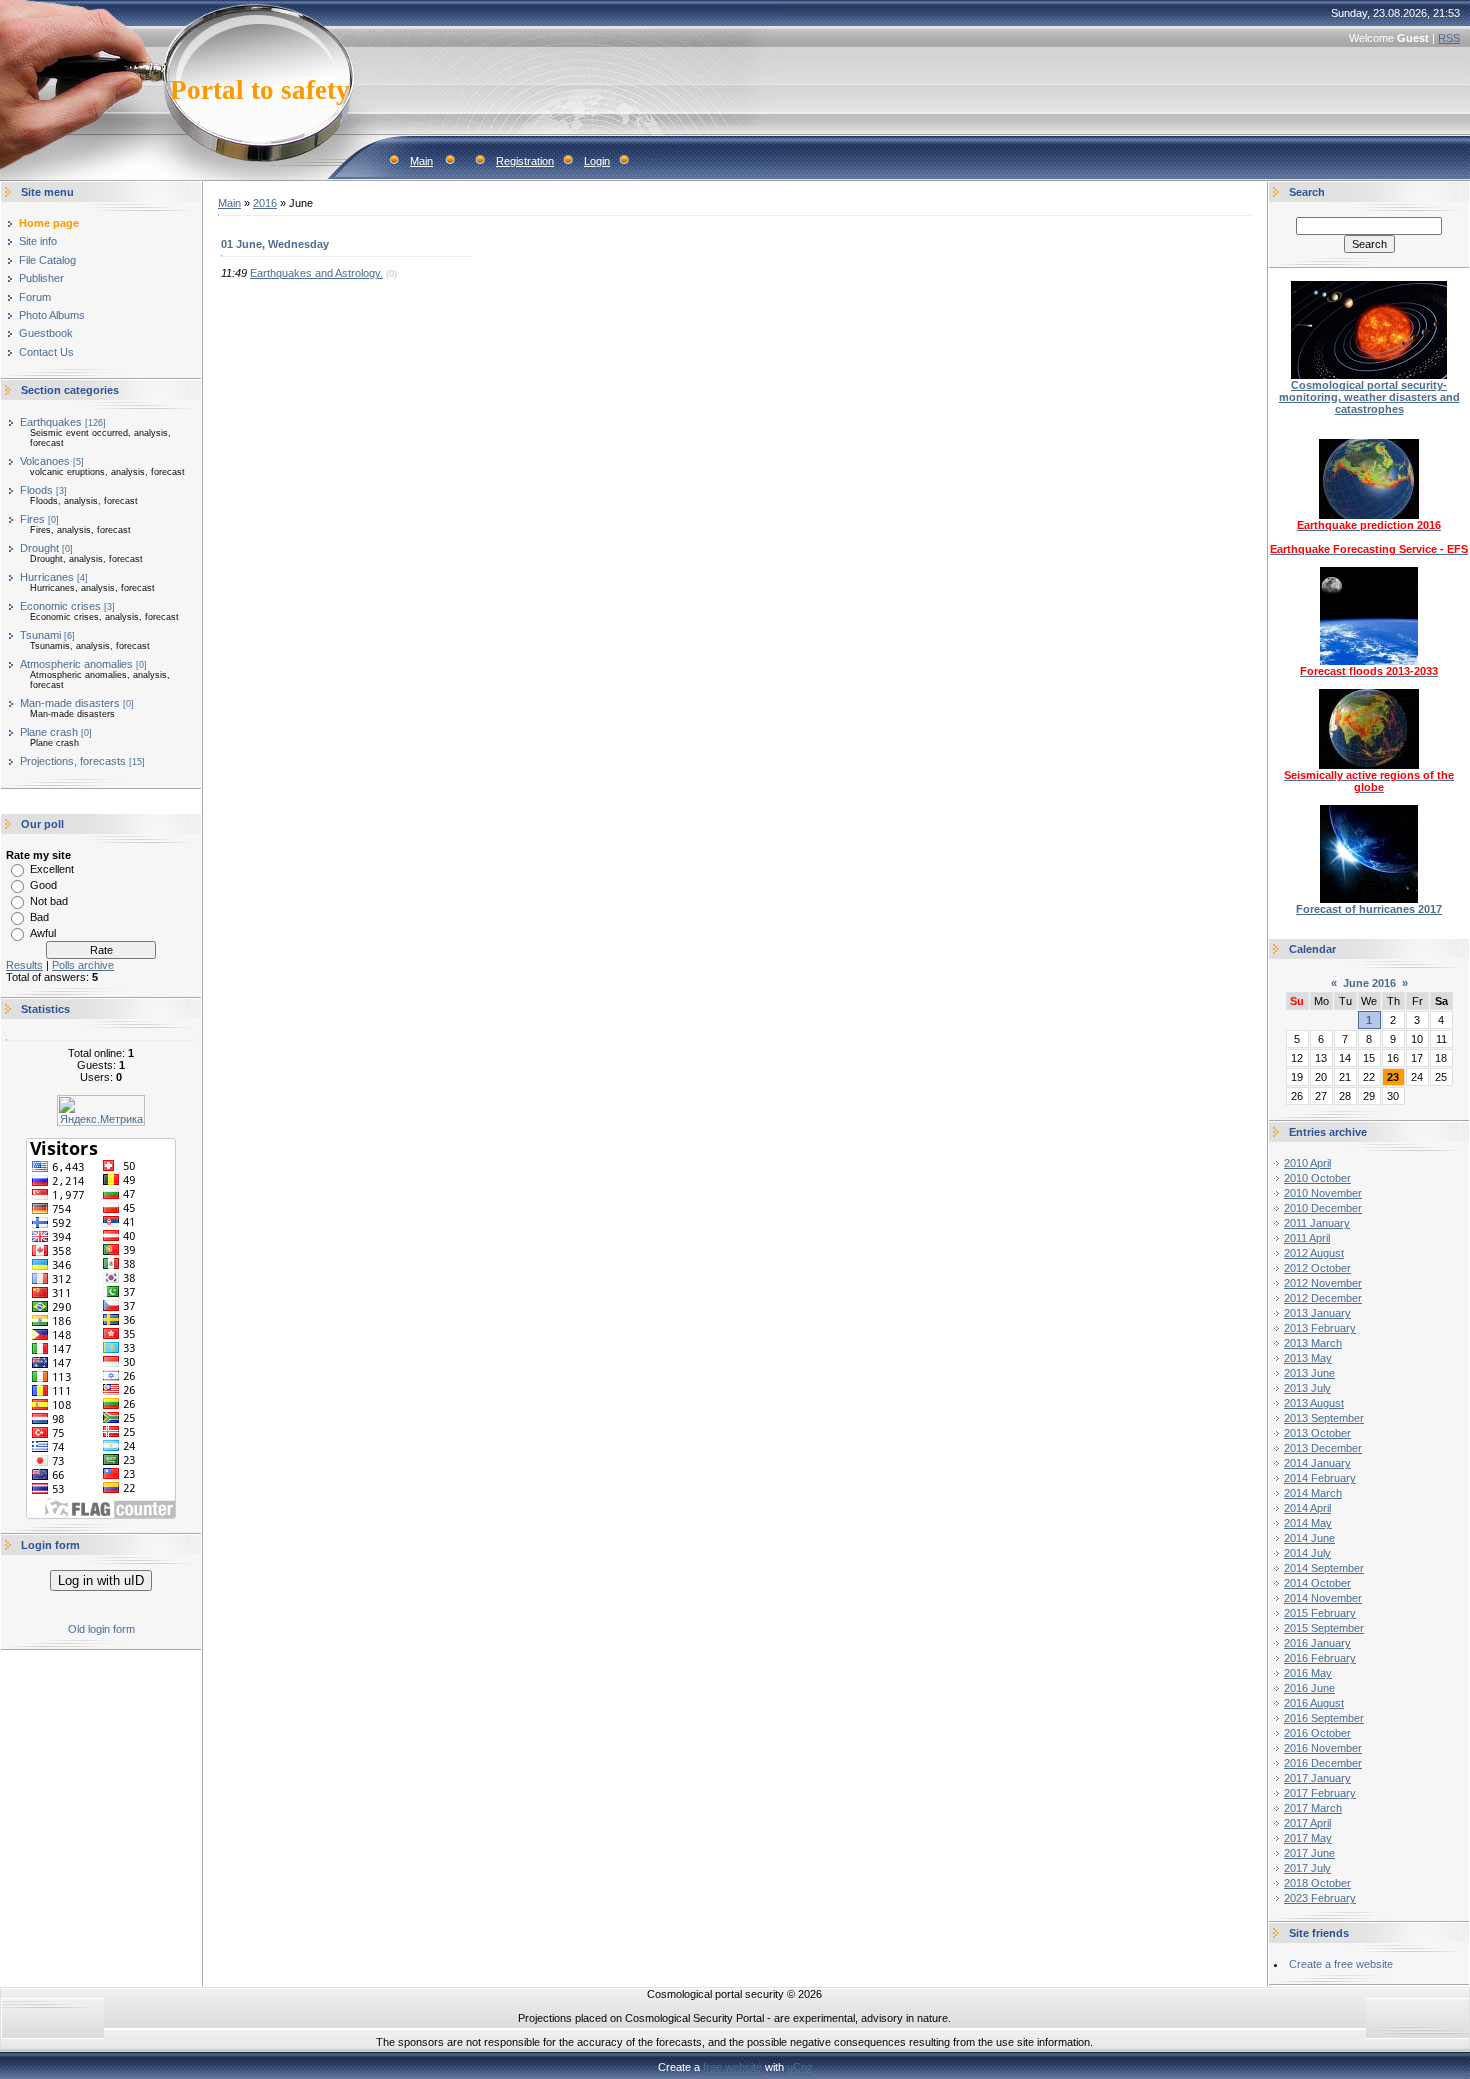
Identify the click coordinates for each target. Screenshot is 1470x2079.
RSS (1449, 38)
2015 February (1320, 1613)
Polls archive (83, 965)
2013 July (1307, 1388)
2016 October (1317, 1733)
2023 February (1320, 1898)
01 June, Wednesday (275, 244)
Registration (525, 161)
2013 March (1313, 1343)
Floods (36, 490)
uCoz (800, 2067)
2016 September (1324, 1718)
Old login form (101, 1629)
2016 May (1308, 1673)
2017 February (1320, 1793)
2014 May (1308, 1523)
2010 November (1323, 1193)
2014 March (1313, 1493)
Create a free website (1341, 1964)
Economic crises (60, 606)
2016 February (1320, 1658)
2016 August (1314, 1703)
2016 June (1309, 1688)
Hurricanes (47, 577)
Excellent (52, 869)
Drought (39, 548)
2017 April (1307, 1823)
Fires (32, 519)
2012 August (1314, 1253)
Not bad (49, 901)
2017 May (1308, 1838)
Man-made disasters (70, 703)
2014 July (1307, 1553)
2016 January (1317, 1643)
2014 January (1317, 1463)
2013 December (1323, 1448)
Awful (43, 933)
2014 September (1324, 1568)
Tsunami (40, 635)
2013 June (1309, 1373)
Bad (39, 917)
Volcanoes (45, 461)
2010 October (1317, 1178)
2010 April (1307, 1163)
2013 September (1324, 1418)
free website (732, 2067)
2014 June (1309, 1538)
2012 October (1317, 1268)
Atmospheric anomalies (76, 664)
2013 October (1317, 1433)
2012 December (1323, 1298)
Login (597, 161)
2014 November (1323, 1598)
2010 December (1323, 1208)
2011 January (1317, 1223)
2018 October (1317, 1883)
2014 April (1307, 1508)
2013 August (1314, 1403)
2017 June (1309, 1853)
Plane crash (49, 732)
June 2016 (1369, 983)
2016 (265, 203)
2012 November (1323, 1283)
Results (24, 965)
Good (43, 885)
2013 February (1320, 1328)
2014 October (1317, 1583)
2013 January (1317, 1313)
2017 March (1313, 1808)
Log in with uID (101, 1580)
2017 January (1317, 1778)
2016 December (1323, 1763)
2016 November (1323, 1748)
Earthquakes (51, 422)
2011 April (1307, 1238)
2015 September (1324, 1628)
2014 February (1320, 1478)
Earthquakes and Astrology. (316, 273)
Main (421, 161)
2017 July (1307, 1868)
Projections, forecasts (73, 761)
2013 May (1308, 1358)
